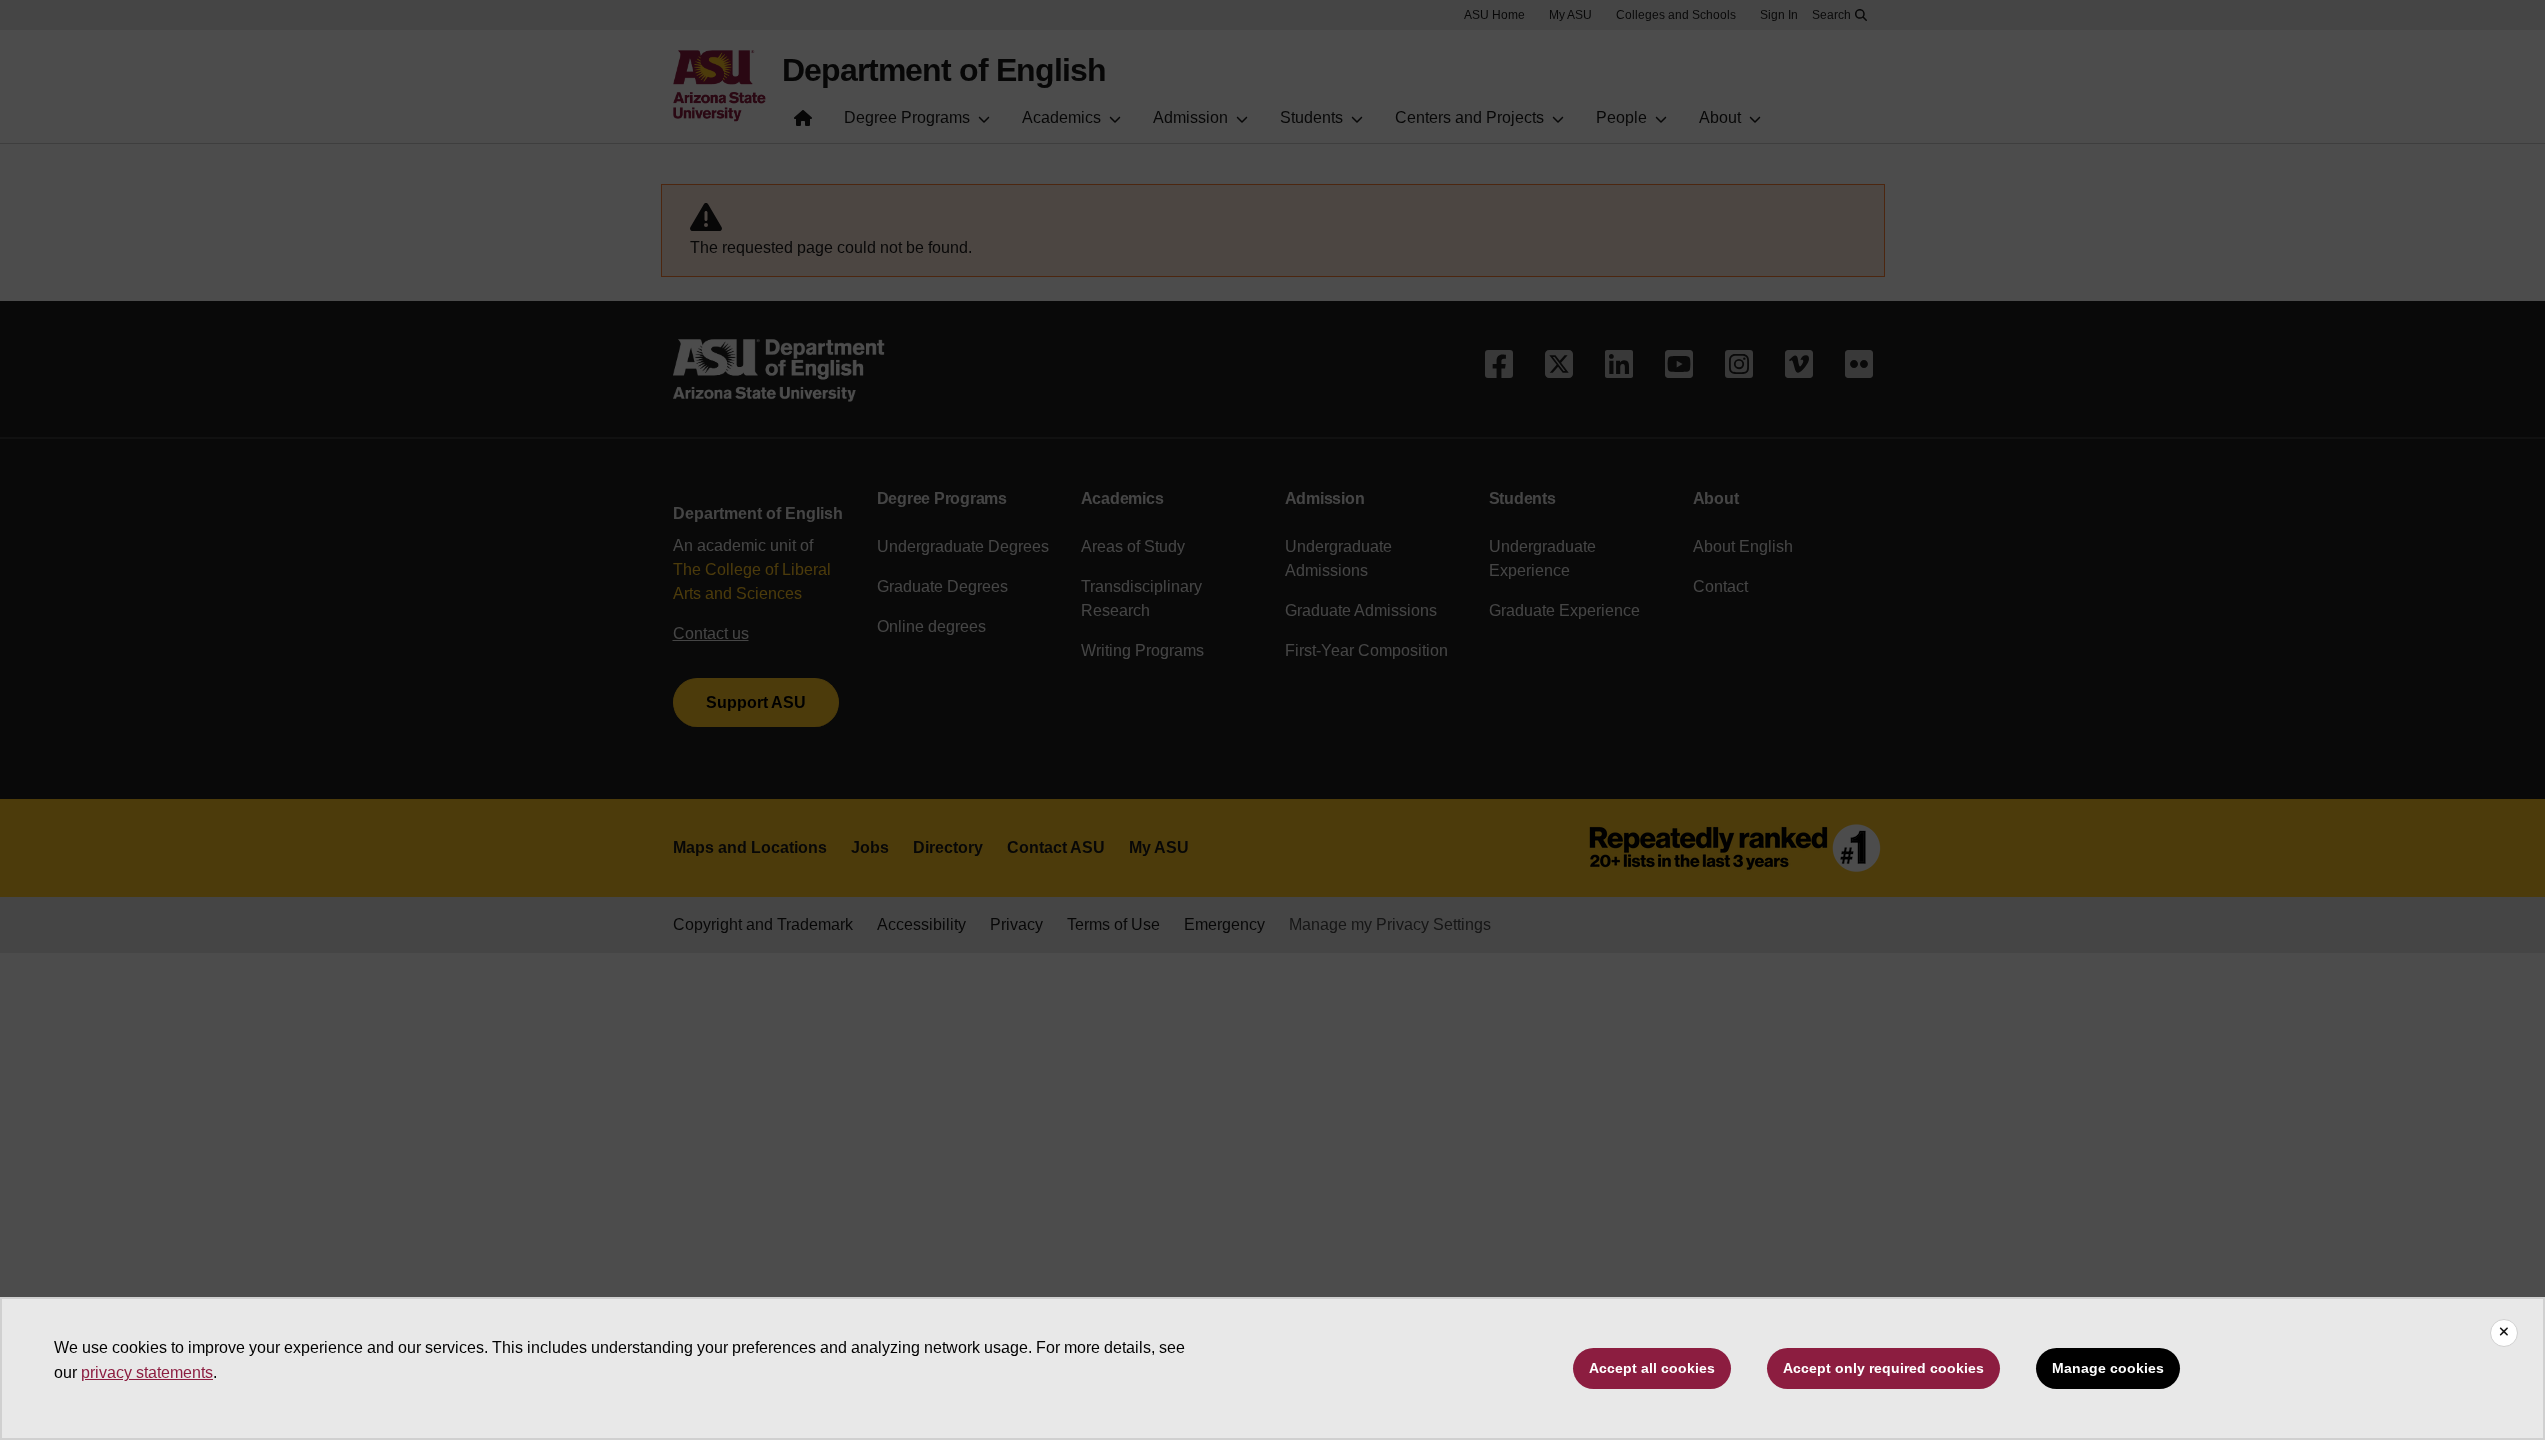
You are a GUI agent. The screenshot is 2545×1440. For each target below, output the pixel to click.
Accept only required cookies (1883, 1368)
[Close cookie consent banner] (2504, 1333)
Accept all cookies (1652, 1368)
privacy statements (147, 1372)
